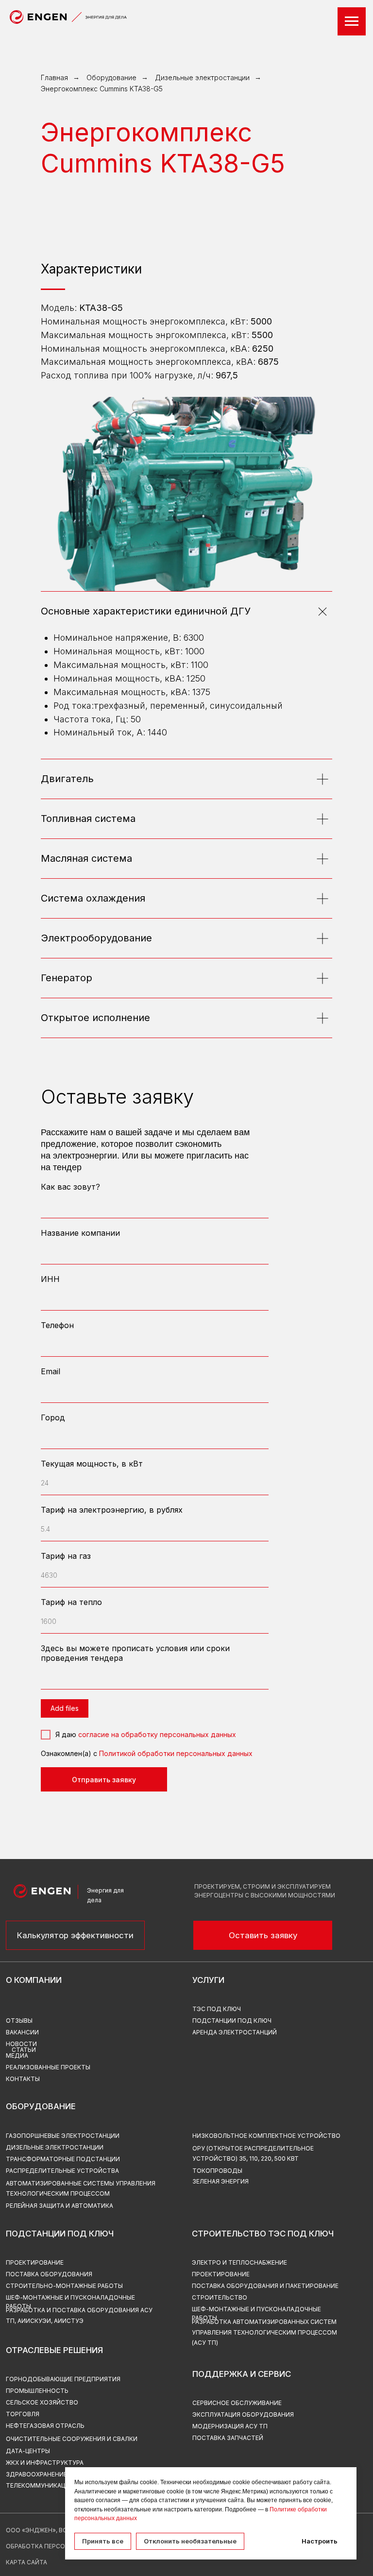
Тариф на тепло (71, 1602)
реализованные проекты (48, 2067)
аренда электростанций (235, 2032)
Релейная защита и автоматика (59, 2206)
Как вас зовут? (70, 1187)
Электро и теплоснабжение (239, 2262)
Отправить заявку (104, 1780)
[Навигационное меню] (352, 21)
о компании (34, 1980)
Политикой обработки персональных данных (176, 1753)
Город (53, 1417)
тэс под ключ (217, 2009)
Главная (54, 77)
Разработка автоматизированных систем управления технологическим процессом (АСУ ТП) (264, 2332)
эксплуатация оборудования (243, 2414)
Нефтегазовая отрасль (45, 2426)
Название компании (80, 1233)
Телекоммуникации (40, 2485)
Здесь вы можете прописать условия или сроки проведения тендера (135, 1653)
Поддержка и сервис (242, 2374)
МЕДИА (17, 2056)
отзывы (19, 2021)
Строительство (220, 2297)
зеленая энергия (220, 2181)
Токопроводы (217, 2171)
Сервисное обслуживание (237, 2403)
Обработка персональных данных (64, 2546)
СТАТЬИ (24, 2050)
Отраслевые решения (54, 2350)
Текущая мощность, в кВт (92, 1464)
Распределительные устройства (62, 2171)
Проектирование (221, 2274)
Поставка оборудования (49, 2274)
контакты (23, 2079)
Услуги (208, 1980)
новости (21, 2044)
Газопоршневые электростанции (63, 2136)
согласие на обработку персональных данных (157, 1734)
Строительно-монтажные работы (64, 2286)
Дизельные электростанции (202, 77)
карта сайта (26, 2562)
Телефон (57, 1325)
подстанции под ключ (232, 2021)
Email (51, 1371)
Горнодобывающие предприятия (63, 2379)
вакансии (22, 2032)
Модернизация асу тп (230, 2426)
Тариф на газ (66, 1556)
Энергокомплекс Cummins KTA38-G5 (102, 89)
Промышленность (37, 2391)
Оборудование (111, 77)
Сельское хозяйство (42, 2402)
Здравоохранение (36, 2474)
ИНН (50, 1279)
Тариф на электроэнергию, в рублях (112, 1510)
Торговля (23, 2414)
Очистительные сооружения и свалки (72, 2439)
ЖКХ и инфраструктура (45, 2463)
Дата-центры (28, 2451)
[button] (263, 1935)
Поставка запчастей (228, 2438)
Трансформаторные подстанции (63, 2159)
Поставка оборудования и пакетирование (265, 2286)
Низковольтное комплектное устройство (266, 2136)
